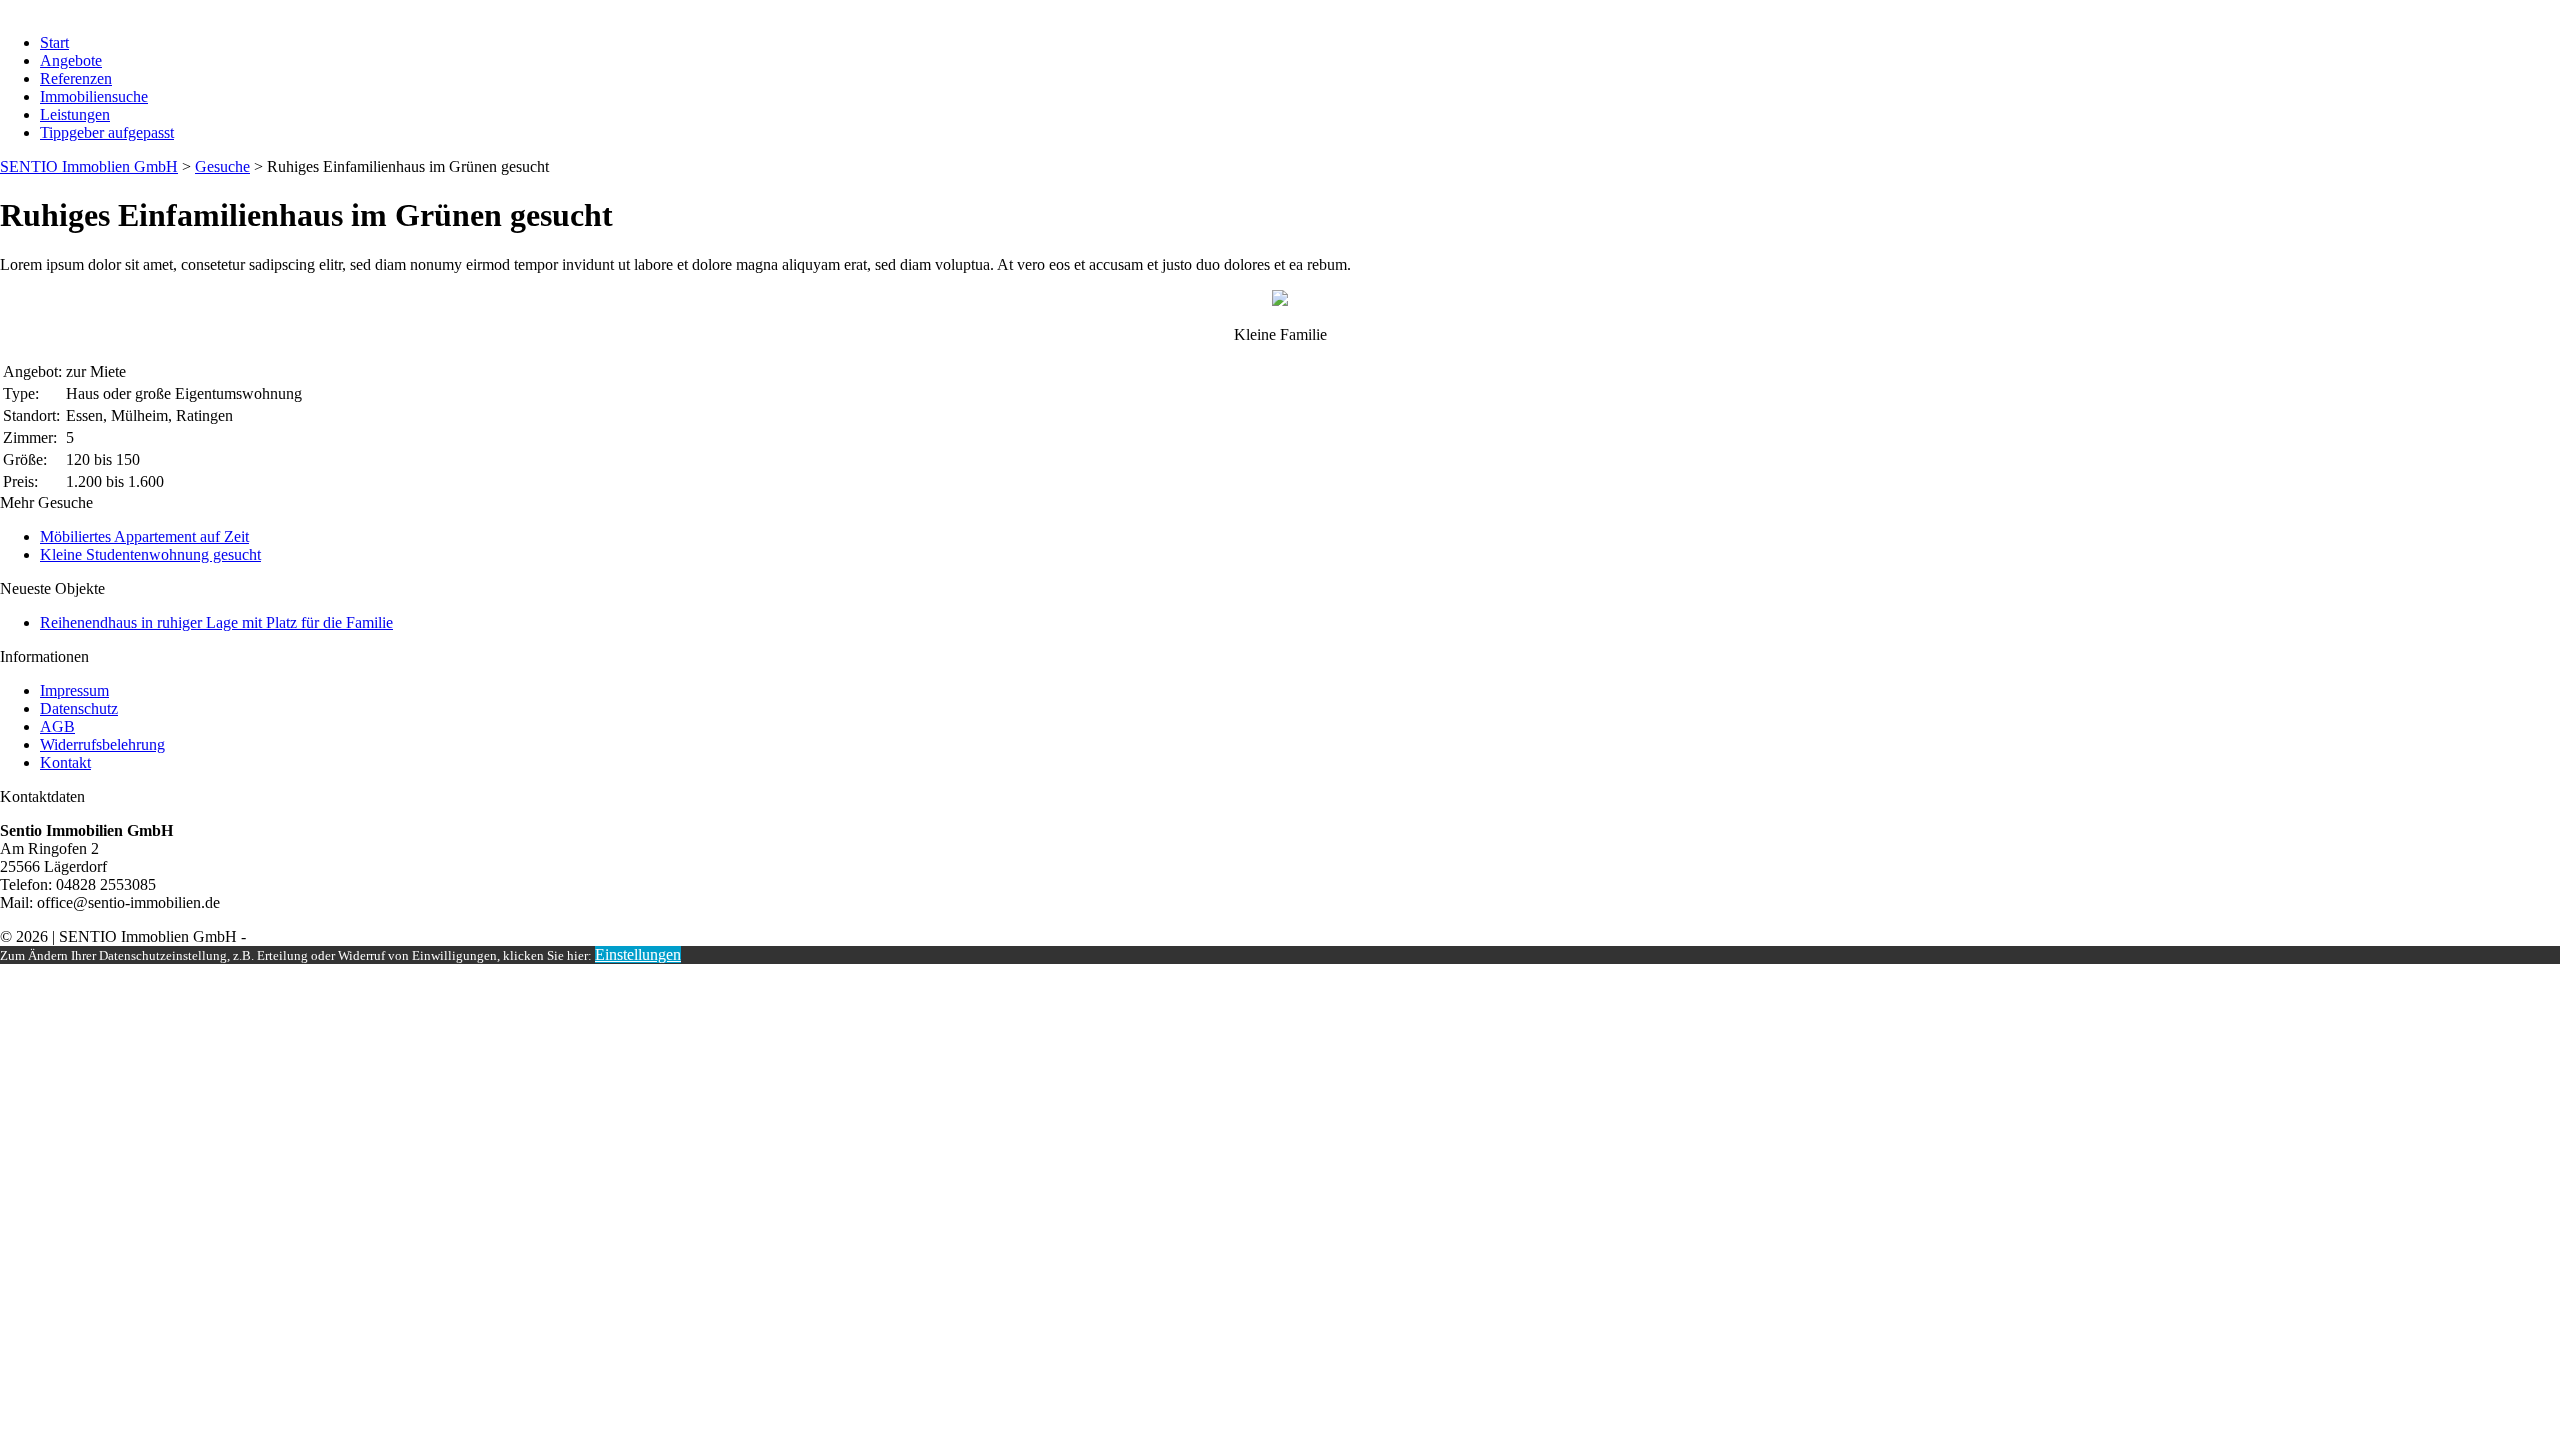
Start (54, 42)
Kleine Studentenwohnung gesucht (150, 554)
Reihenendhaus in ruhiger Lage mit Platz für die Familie (216, 622)
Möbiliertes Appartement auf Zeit (144, 536)
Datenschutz (79, 708)
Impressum (74, 690)
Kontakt (65, 762)
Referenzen (76, 78)
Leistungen (75, 114)
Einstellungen (638, 954)
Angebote (71, 60)
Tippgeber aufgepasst (107, 132)
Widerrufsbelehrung (102, 744)
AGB (57, 726)
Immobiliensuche (94, 96)
